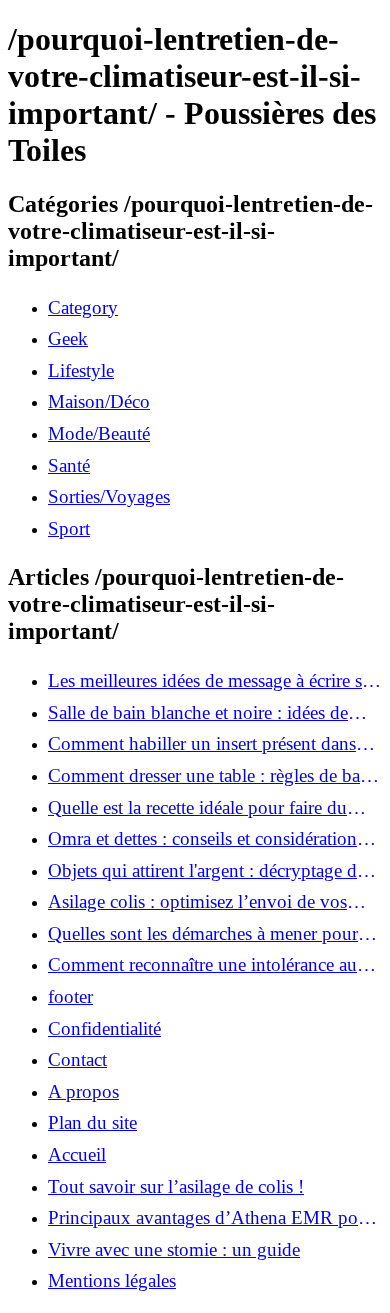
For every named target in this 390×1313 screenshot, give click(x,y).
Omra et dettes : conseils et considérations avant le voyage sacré (206, 839)
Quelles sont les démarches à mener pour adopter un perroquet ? (203, 934)
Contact (77, 1059)
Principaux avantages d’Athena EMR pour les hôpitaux (211, 1218)
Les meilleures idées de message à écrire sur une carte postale (213, 681)
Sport (69, 528)
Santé (69, 465)
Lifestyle (81, 370)
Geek (68, 338)
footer (70, 996)
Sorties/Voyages (109, 496)
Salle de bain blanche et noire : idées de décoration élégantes (198, 713)
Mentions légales (112, 1280)
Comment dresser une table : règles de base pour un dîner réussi (211, 776)
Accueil (77, 1154)
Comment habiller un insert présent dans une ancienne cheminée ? (202, 744)
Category (83, 307)
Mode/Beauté (99, 433)
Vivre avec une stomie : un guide (174, 1249)
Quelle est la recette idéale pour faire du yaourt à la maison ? (197, 808)
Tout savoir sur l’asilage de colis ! (176, 1186)
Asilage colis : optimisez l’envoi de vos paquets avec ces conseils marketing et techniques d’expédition (197, 902)
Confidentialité (104, 1028)
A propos (83, 1091)
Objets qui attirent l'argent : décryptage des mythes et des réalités (210, 871)
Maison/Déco (99, 401)
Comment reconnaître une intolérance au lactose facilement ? (202, 965)
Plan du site (92, 1122)
